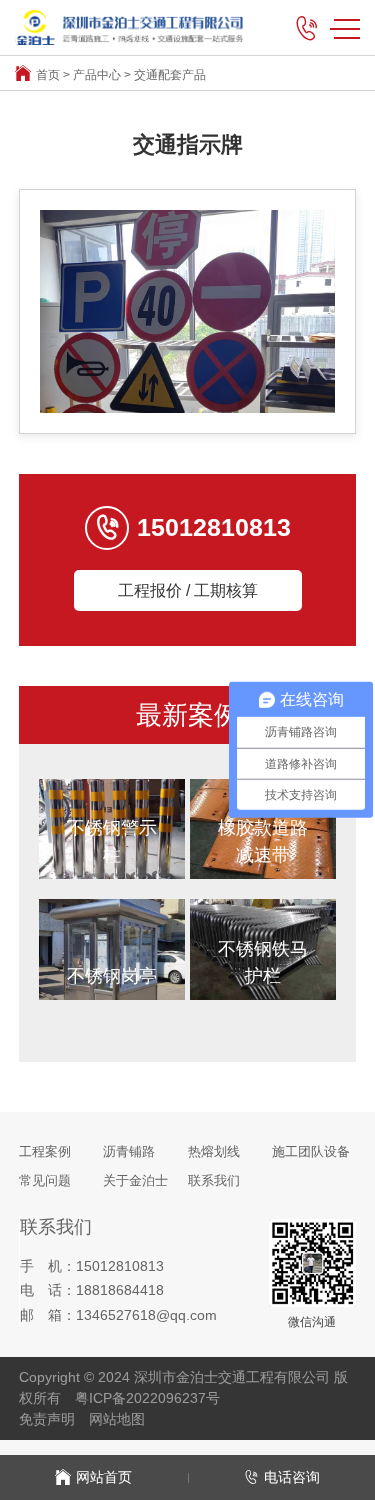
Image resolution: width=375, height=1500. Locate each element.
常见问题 (45, 1180)
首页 (48, 75)
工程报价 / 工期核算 (188, 590)
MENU (345, 28)
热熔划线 (214, 1151)
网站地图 (117, 1419)
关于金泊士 (135, 1180)
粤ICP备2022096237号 (147, 1398)
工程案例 (45, 1151)
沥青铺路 (129, 1151)
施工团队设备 (311, 1151)
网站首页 (104, 1477)
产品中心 (97, 75)
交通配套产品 (170, 75)
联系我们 (214, 1180)
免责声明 (47, 1419)
